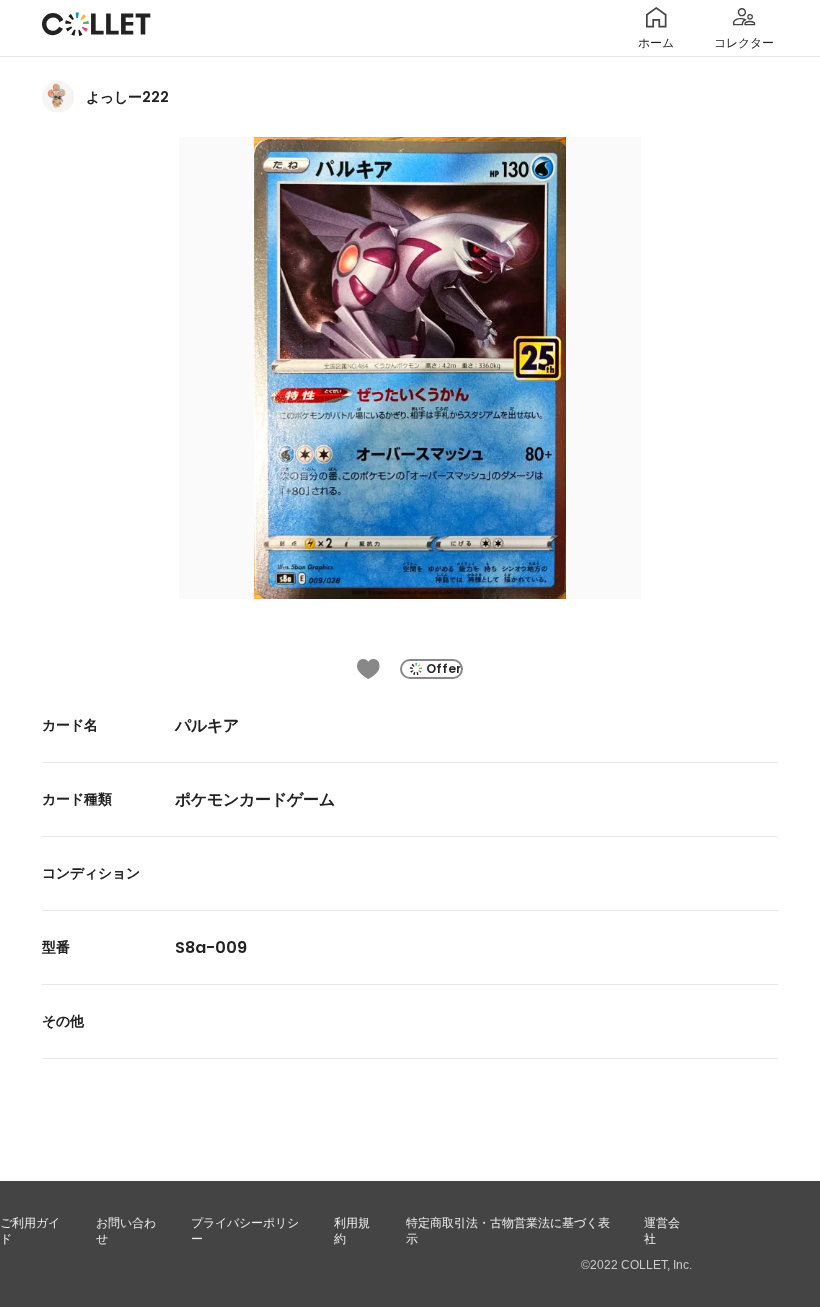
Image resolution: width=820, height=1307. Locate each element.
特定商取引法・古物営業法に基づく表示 (508, 1231)
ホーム (656, 43)
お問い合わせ (126, 1231)
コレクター (744, 43)
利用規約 (352, 1231)
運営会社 (662, 1231)
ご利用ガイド (30, 1231)
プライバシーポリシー (245, 1231)
